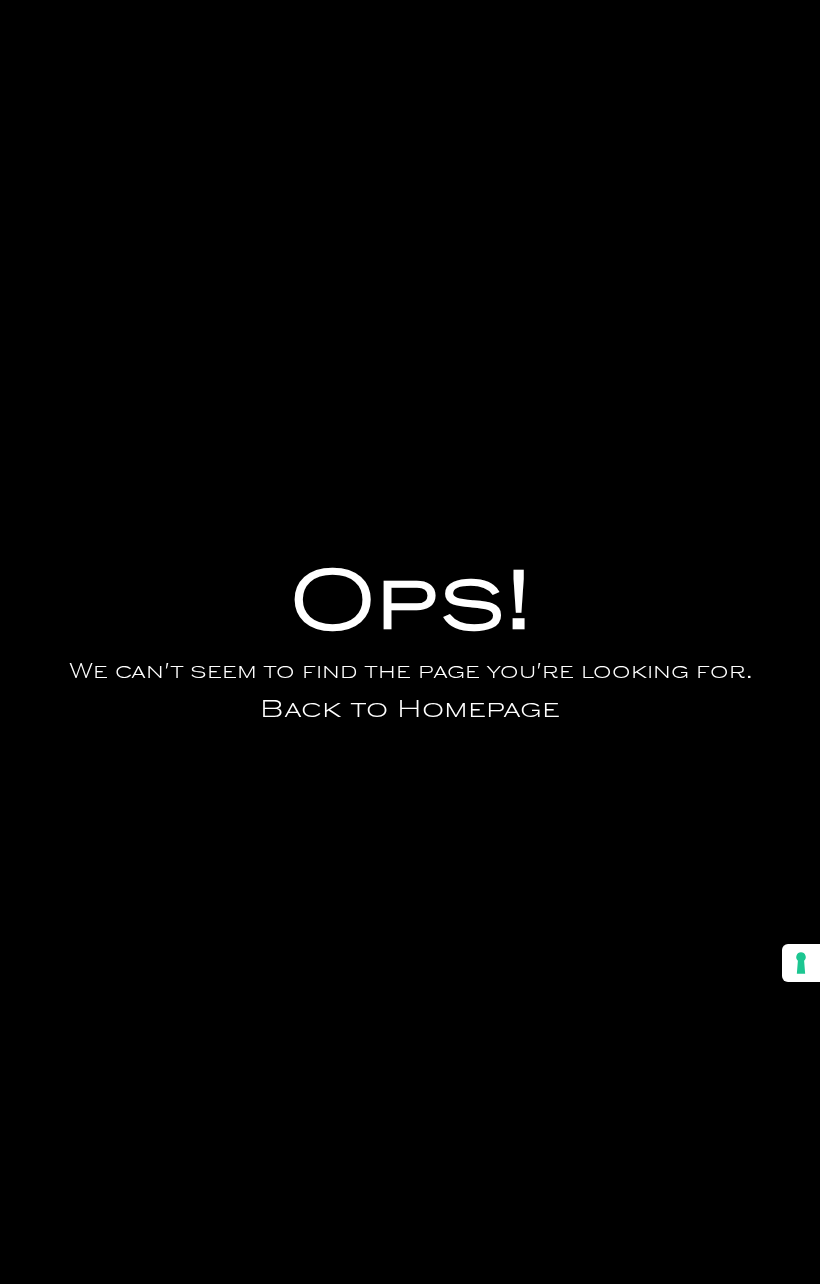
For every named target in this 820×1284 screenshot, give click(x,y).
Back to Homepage (410, 711)
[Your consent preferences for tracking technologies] (801, 963)
